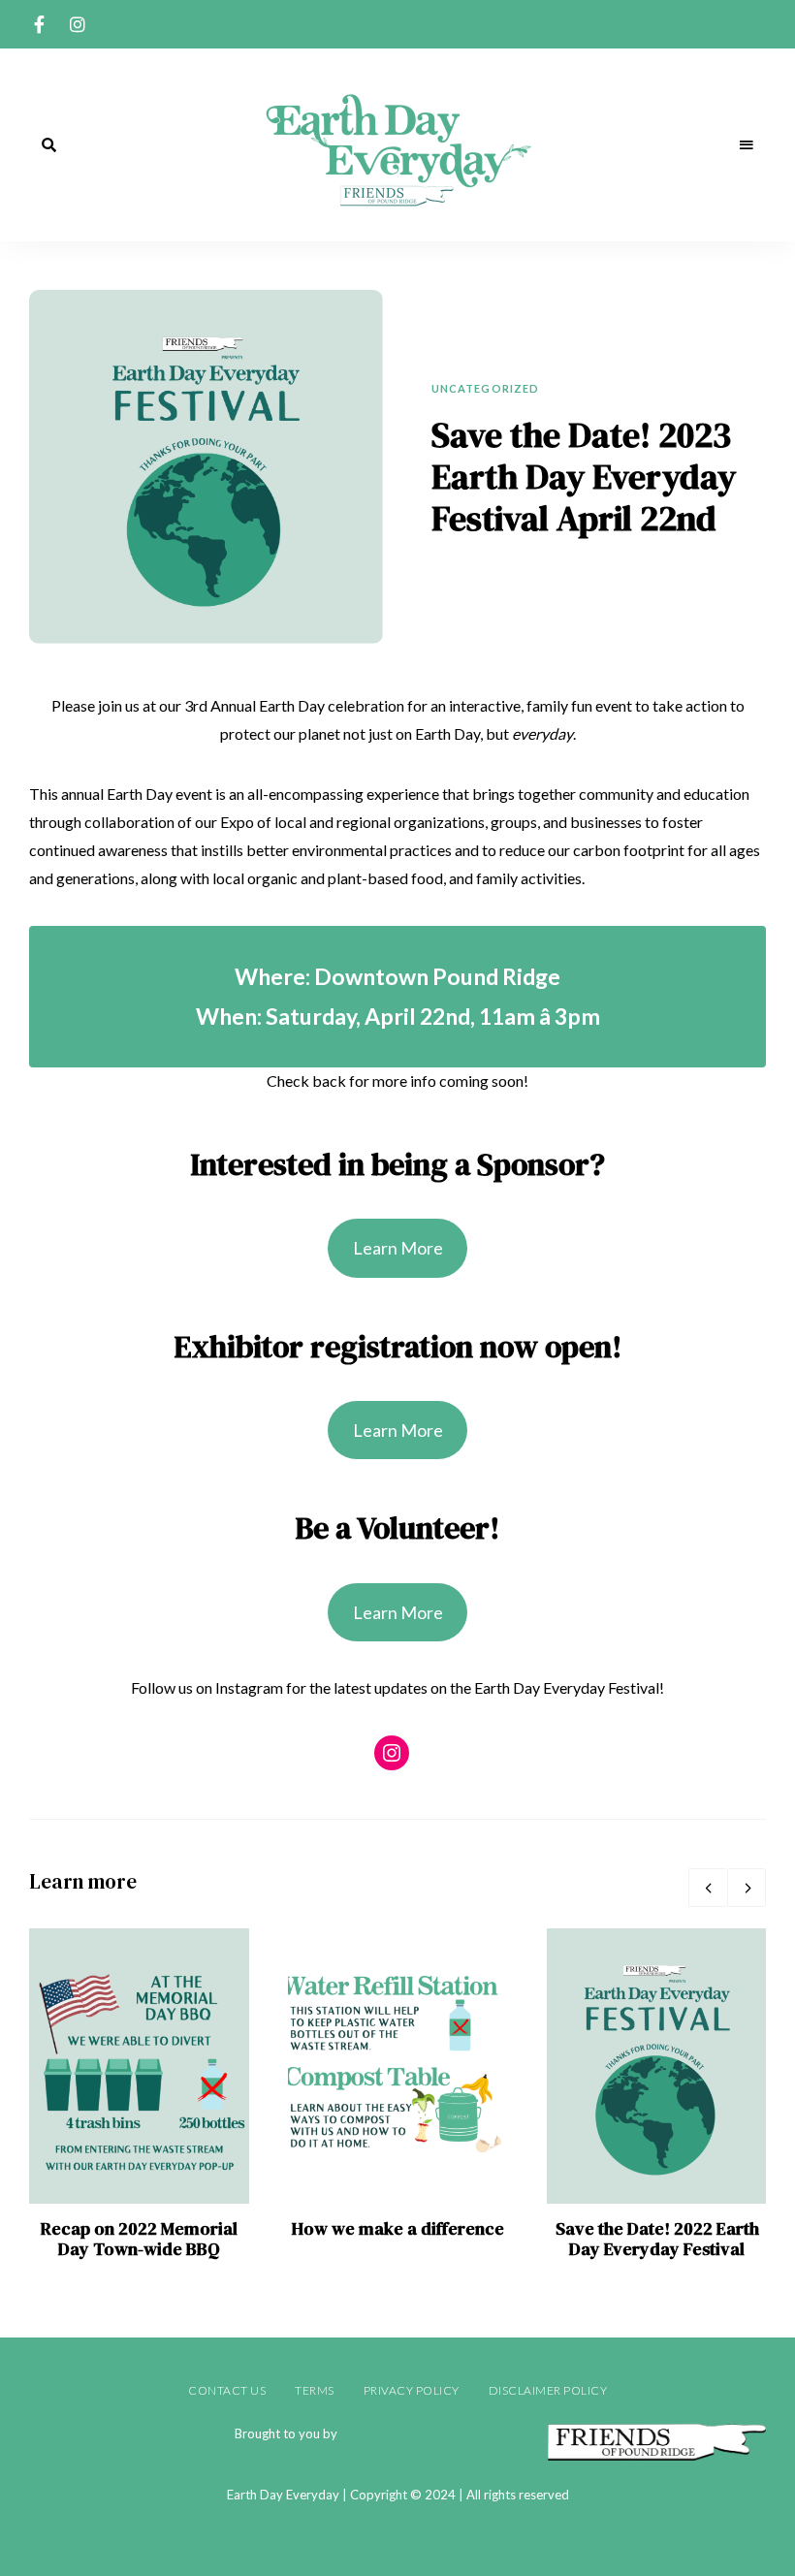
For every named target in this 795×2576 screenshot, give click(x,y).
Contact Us (227, 2390)
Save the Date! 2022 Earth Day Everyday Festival (657, 2239)
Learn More (398, 1248)
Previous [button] (708, 1888)
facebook (39, 24)
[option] (139, 2094)
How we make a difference (398, 2228)
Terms (315, 2390)
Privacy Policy (412, 2390)
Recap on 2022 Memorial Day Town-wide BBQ (139, 2239)
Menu (747, 145)
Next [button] (747, 1888)
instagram (78, 24)
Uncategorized (485, 388)
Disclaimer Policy (548, 2390)
